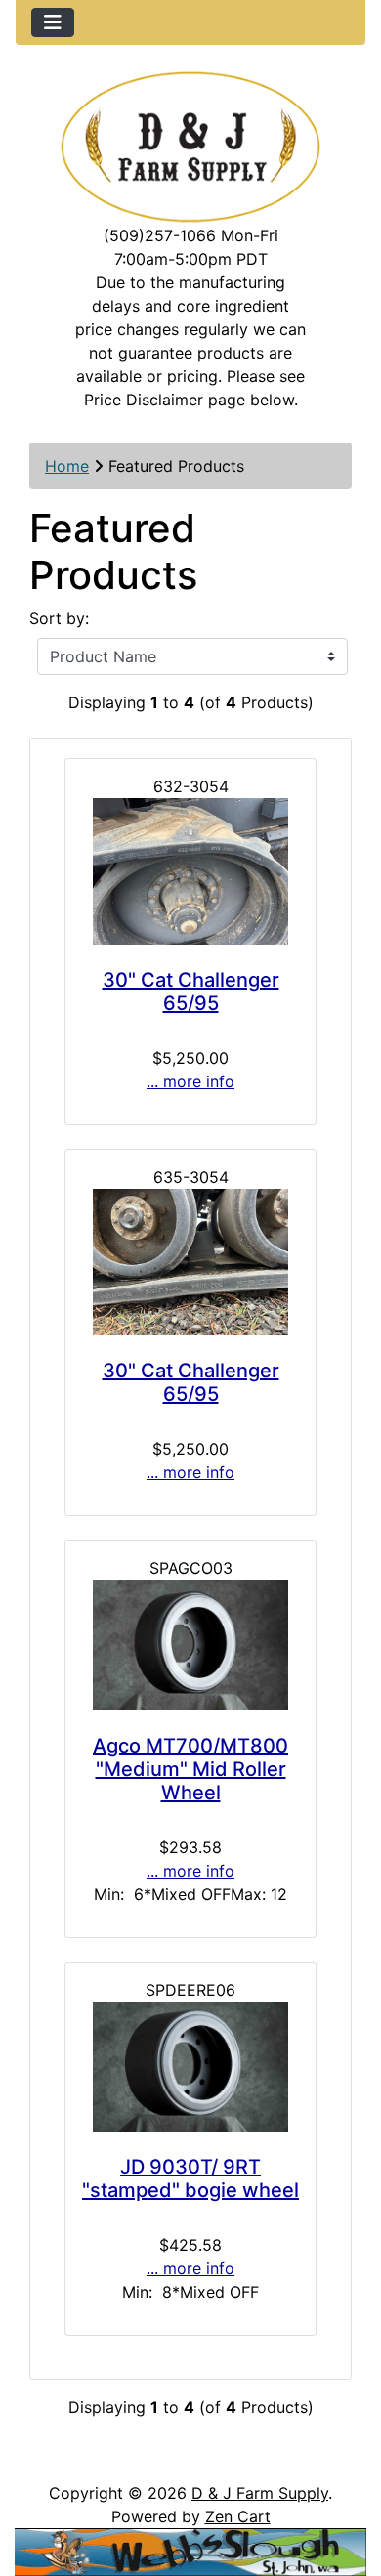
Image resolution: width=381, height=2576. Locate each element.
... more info (190, 1081)
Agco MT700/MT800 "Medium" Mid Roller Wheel (190, 1769)
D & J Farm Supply (260, 2493)
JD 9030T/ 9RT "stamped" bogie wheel (190, 2178)
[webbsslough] (190, 2551)
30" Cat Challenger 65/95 (191, 992)
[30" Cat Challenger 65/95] (190, 871)
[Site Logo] (190, 147)
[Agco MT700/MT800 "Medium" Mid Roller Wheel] (190, 1645)
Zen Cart (238, 2516)
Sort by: (59, 618)
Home (67, 466)
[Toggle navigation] (53, 22)
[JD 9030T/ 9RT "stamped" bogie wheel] (190, 2067)
